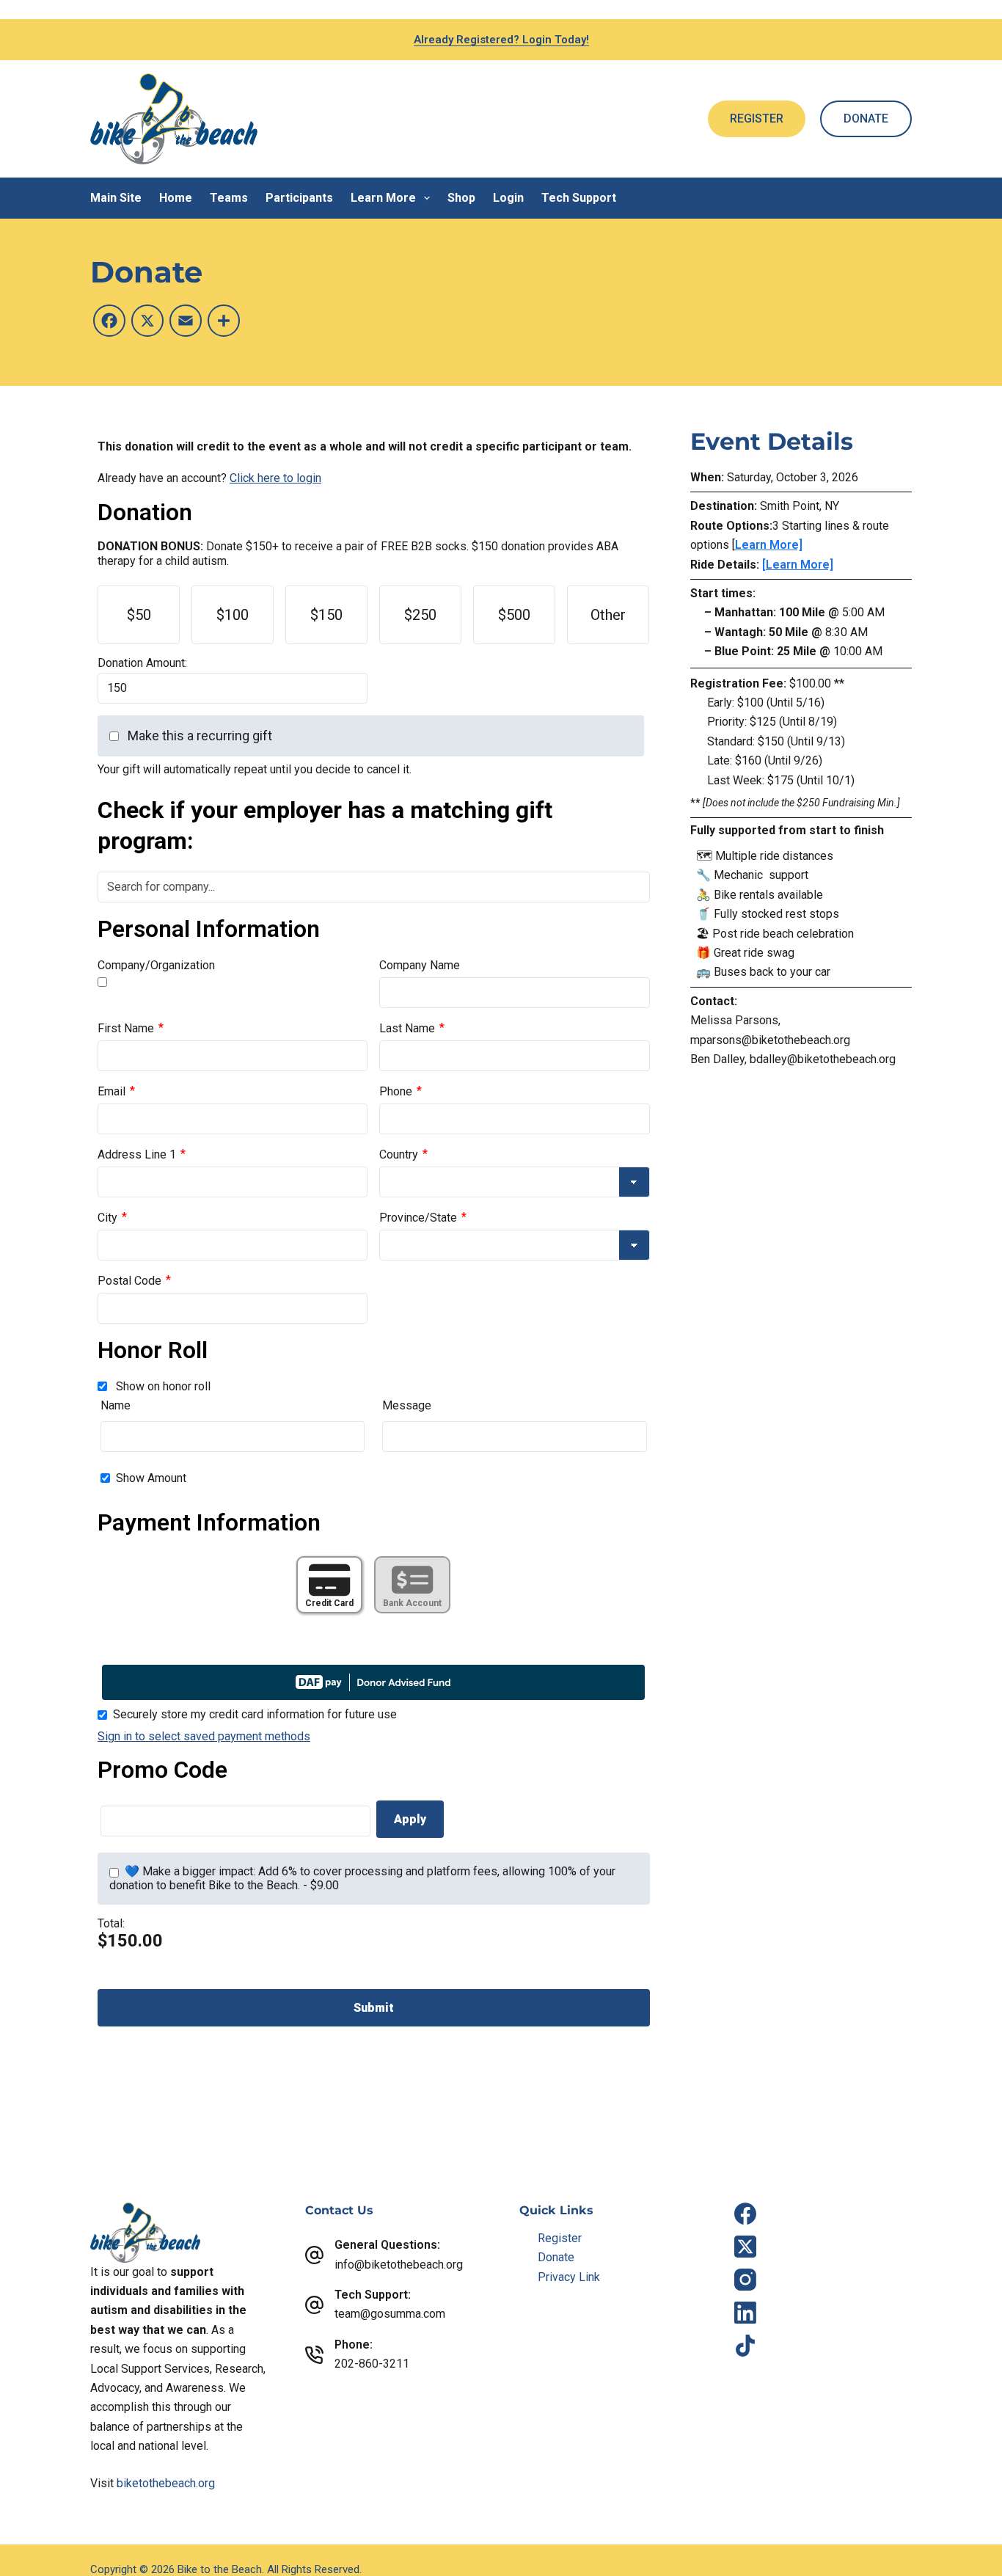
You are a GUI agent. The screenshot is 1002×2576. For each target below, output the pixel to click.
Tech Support (579, 198)
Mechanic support (761, 875)
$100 (233, 615)
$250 (420, 615)
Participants (299, 198)
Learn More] (769, 545)
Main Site (116, 198)
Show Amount (151, 1478)
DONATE (866, 118)
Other (608, 615)
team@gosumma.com (390, 2314)
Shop (461, 198)
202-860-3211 (372, 2364)
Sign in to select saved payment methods (204, 1736)
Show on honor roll (163, 1386)
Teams (229, 198)
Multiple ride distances (774, 856)
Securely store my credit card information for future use (255, 1714)
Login (508, 198)
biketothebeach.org (166, 2483)
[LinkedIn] (745, 2313)
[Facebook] (745, 2214)
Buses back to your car (772, 972)
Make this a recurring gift (200, 736)
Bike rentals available (768, 895)
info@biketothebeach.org (399, 2265)
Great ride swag (754, 953)
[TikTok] (745, 2346)
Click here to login (275, 478)
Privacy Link (569, 2277)
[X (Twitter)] (745, 2247)
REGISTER (757, 118)
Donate (556, 2257)
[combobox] (374, 887)
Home (176, 198)
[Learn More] (798, 565)
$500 (514, 615)
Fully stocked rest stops (778, 914)
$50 (139, 615)
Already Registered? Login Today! (501, 40)
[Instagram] (745, 2280)
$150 (326, 615)
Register (560, 2238)
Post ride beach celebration (783, 934)
